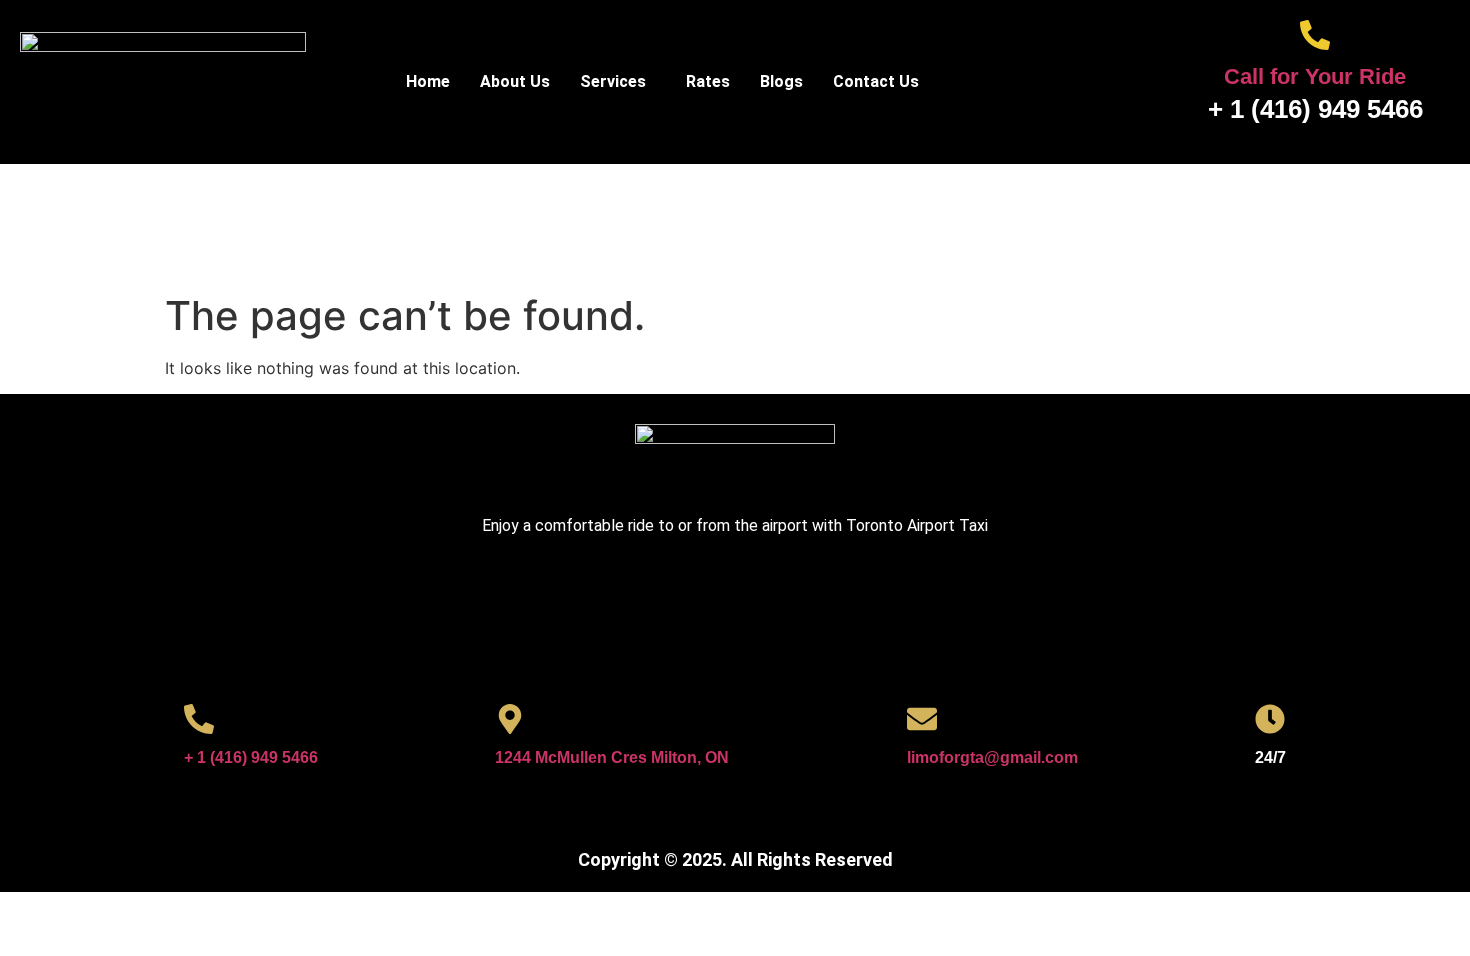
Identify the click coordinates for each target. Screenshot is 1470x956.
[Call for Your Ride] (1315, 35)
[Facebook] (675, 597)
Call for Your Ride (1315, 76)
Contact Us (876, 81)
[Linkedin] (795, 597)
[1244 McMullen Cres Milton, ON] (510, 719)
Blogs (781, 81)
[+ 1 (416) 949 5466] (199, 719)
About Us (515, 81)
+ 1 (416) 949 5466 (251, 757)
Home (428, 81)
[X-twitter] (735, 597)
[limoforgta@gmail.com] (922, 719)
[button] (618, 82)
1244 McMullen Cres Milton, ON (612, 757)
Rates (708, 81)
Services (613, 81)
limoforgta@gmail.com (992, 757)
